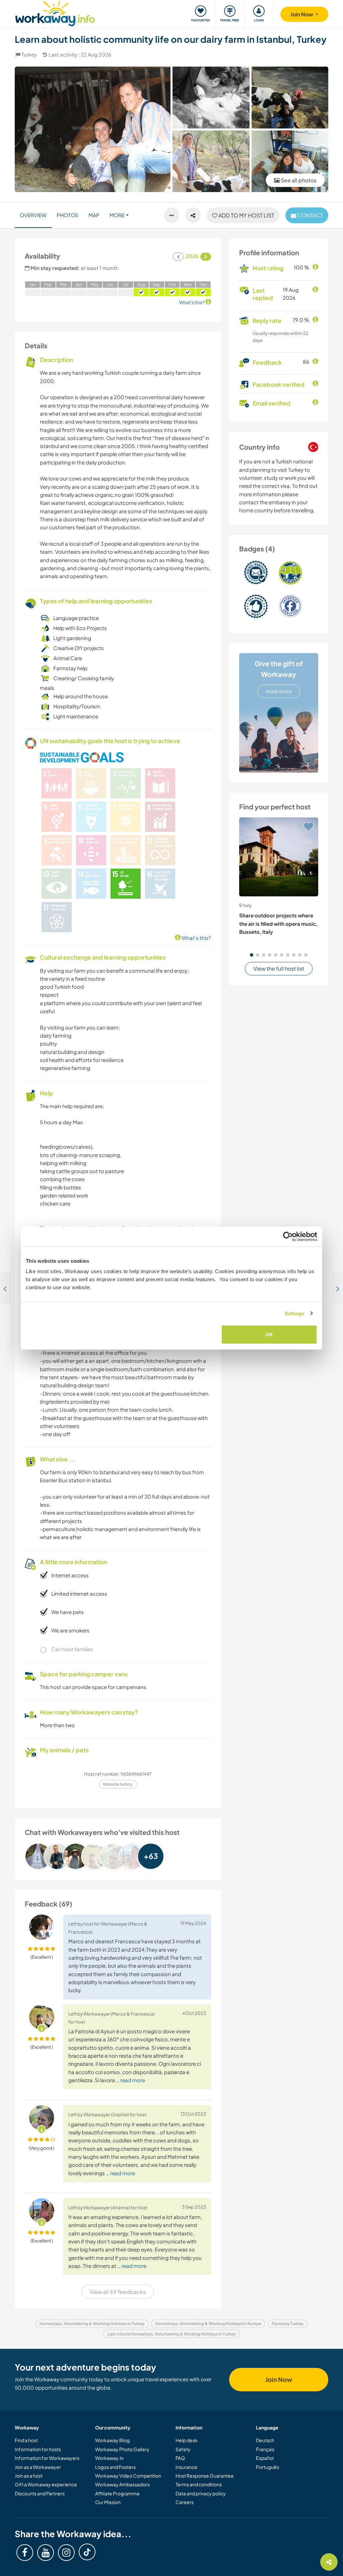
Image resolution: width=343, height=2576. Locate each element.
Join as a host (29, 2476)
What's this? (196, 938)
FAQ (180, 2458)
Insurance (186, 2467)
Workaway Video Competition (128, 2476)
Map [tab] (94, 215)
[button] (252, 955)
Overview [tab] (33, 215)
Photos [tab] (67, 215)
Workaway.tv (109, 2458)
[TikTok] (87, 2552)
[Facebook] (25, 2553)
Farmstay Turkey (288, 2324)
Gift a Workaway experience (46, 2484)
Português (267, 2467)
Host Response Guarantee (205, 2476)
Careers (185, 2502)
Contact (310, 215)
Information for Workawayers (47, 2458)
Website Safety (118, 1784)
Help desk (187, 2440)
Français (265, 2449)
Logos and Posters (115, 2467)
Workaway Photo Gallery (122, 2449)
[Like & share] (193, 215)
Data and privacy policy (201, 2493)
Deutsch (265, 2440)
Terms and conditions (199, 2484)
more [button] (117, 215)
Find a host (26, 2440)
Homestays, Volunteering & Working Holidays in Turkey (92, 2324)
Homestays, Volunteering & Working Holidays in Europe (208, 2324)
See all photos (298, 180)
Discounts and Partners (40, 2493)
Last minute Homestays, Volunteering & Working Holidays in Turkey (172, 2334)
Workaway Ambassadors (122, 2484)
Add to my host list (246, 215)
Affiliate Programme (117, 2493)
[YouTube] (46, 2553)
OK (269, 1335)
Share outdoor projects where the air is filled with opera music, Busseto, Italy (278, 923)
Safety (183, 2449)
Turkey (29, 54)
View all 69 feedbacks (118, 2292)
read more (279, 691)
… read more (130, 2080)
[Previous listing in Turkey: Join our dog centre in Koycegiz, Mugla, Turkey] (6, 1288)
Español (265, 2458)
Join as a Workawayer (38, 2467)
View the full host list (279, 968)
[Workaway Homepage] (55, 13)
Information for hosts (38, 2449)
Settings (295, 1313)
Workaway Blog (112, 2440)
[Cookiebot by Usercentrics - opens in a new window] (288, 1236)
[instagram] (66, 2553)
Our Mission (108, 2502)
